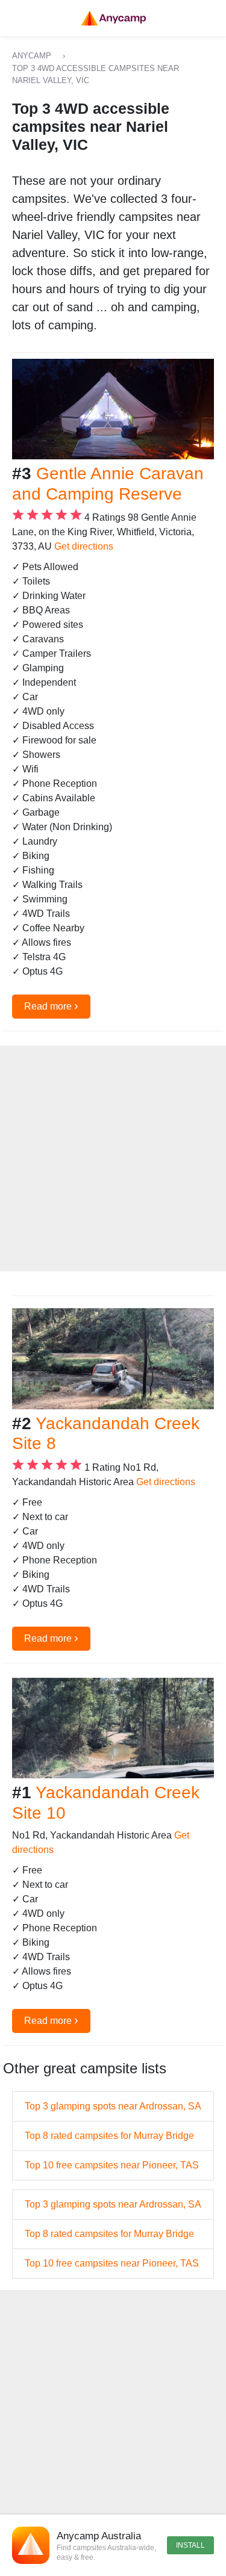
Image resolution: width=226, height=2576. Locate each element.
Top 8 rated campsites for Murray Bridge (109, 2136)
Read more (51, 1005)
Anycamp (32, 56)
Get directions (84, 546)
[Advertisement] (113, 1159)
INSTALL (190, 2545)
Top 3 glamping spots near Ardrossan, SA (113, 2106)
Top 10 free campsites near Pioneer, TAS (112, 2165)
